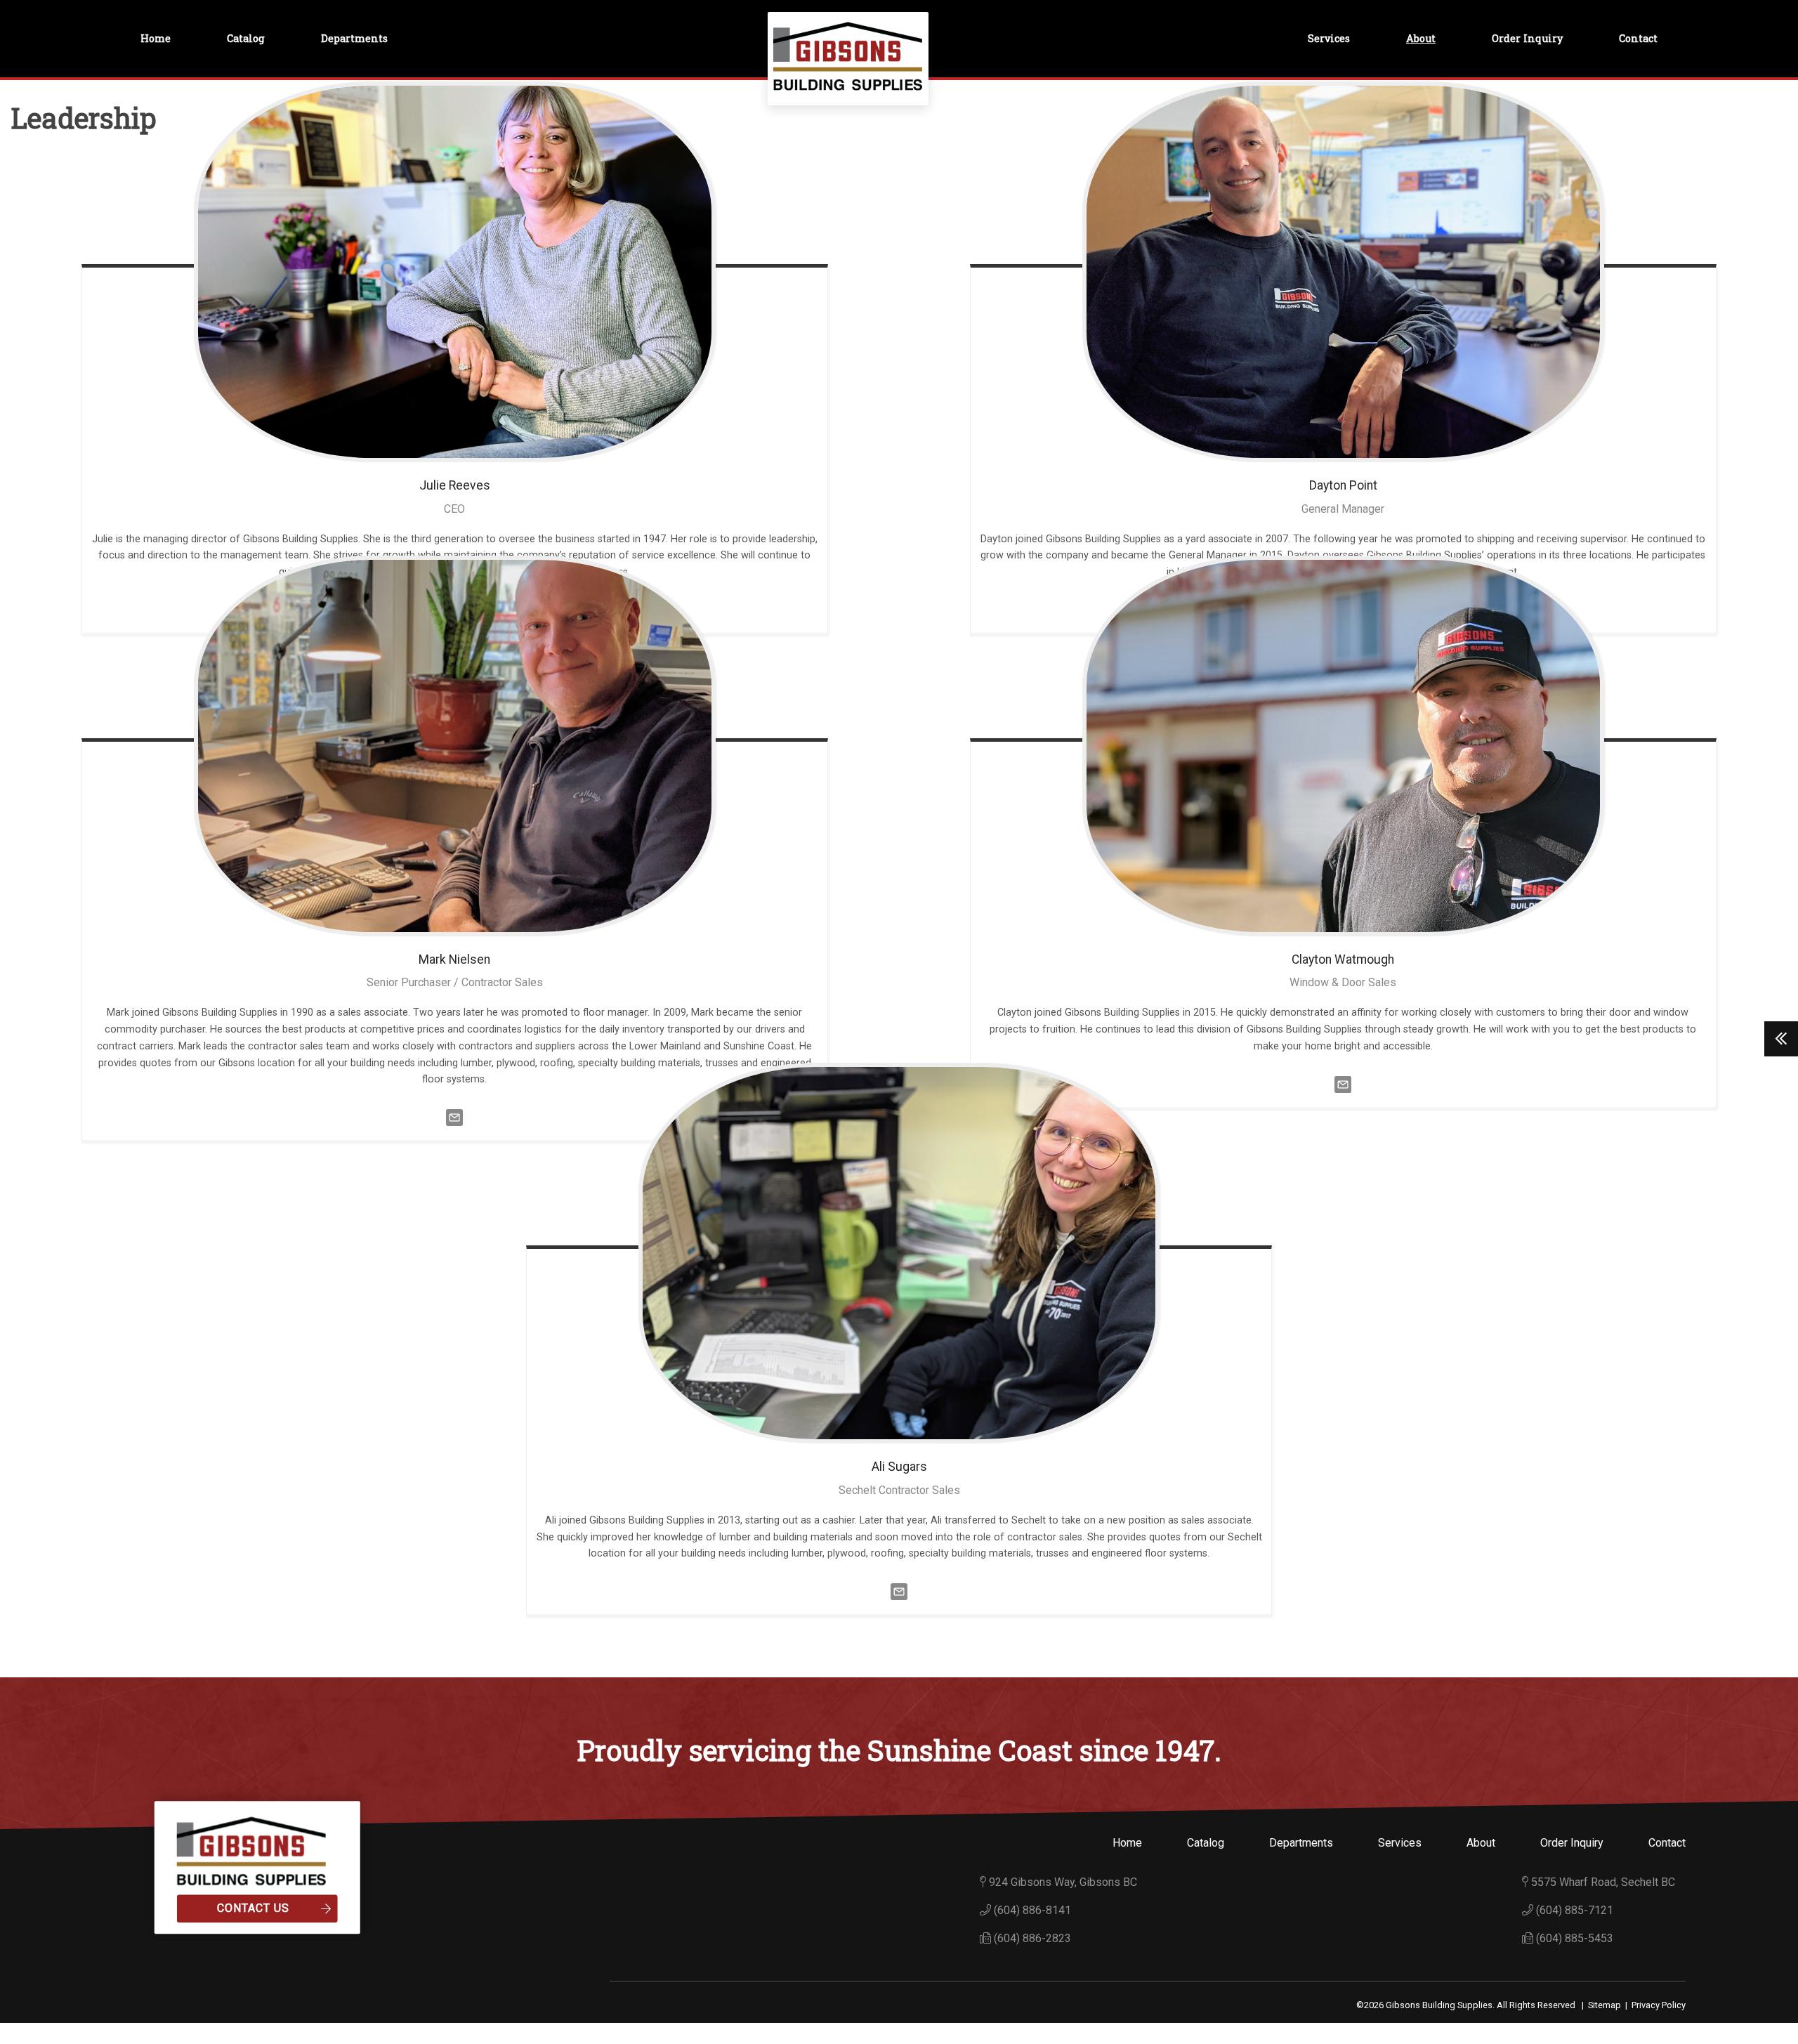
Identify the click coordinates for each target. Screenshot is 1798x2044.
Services (1329, 38)
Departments (354, 38)
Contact (1638, 38)
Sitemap (1605, 2005)
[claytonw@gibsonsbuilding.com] (1343, 1083)
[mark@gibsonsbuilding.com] (454, 1116)
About (1421, 38)
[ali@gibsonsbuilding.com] (899, 1591)
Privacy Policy (1659, 2005)
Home (156, 38)
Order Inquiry (1527, 38)
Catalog (246, 38)
